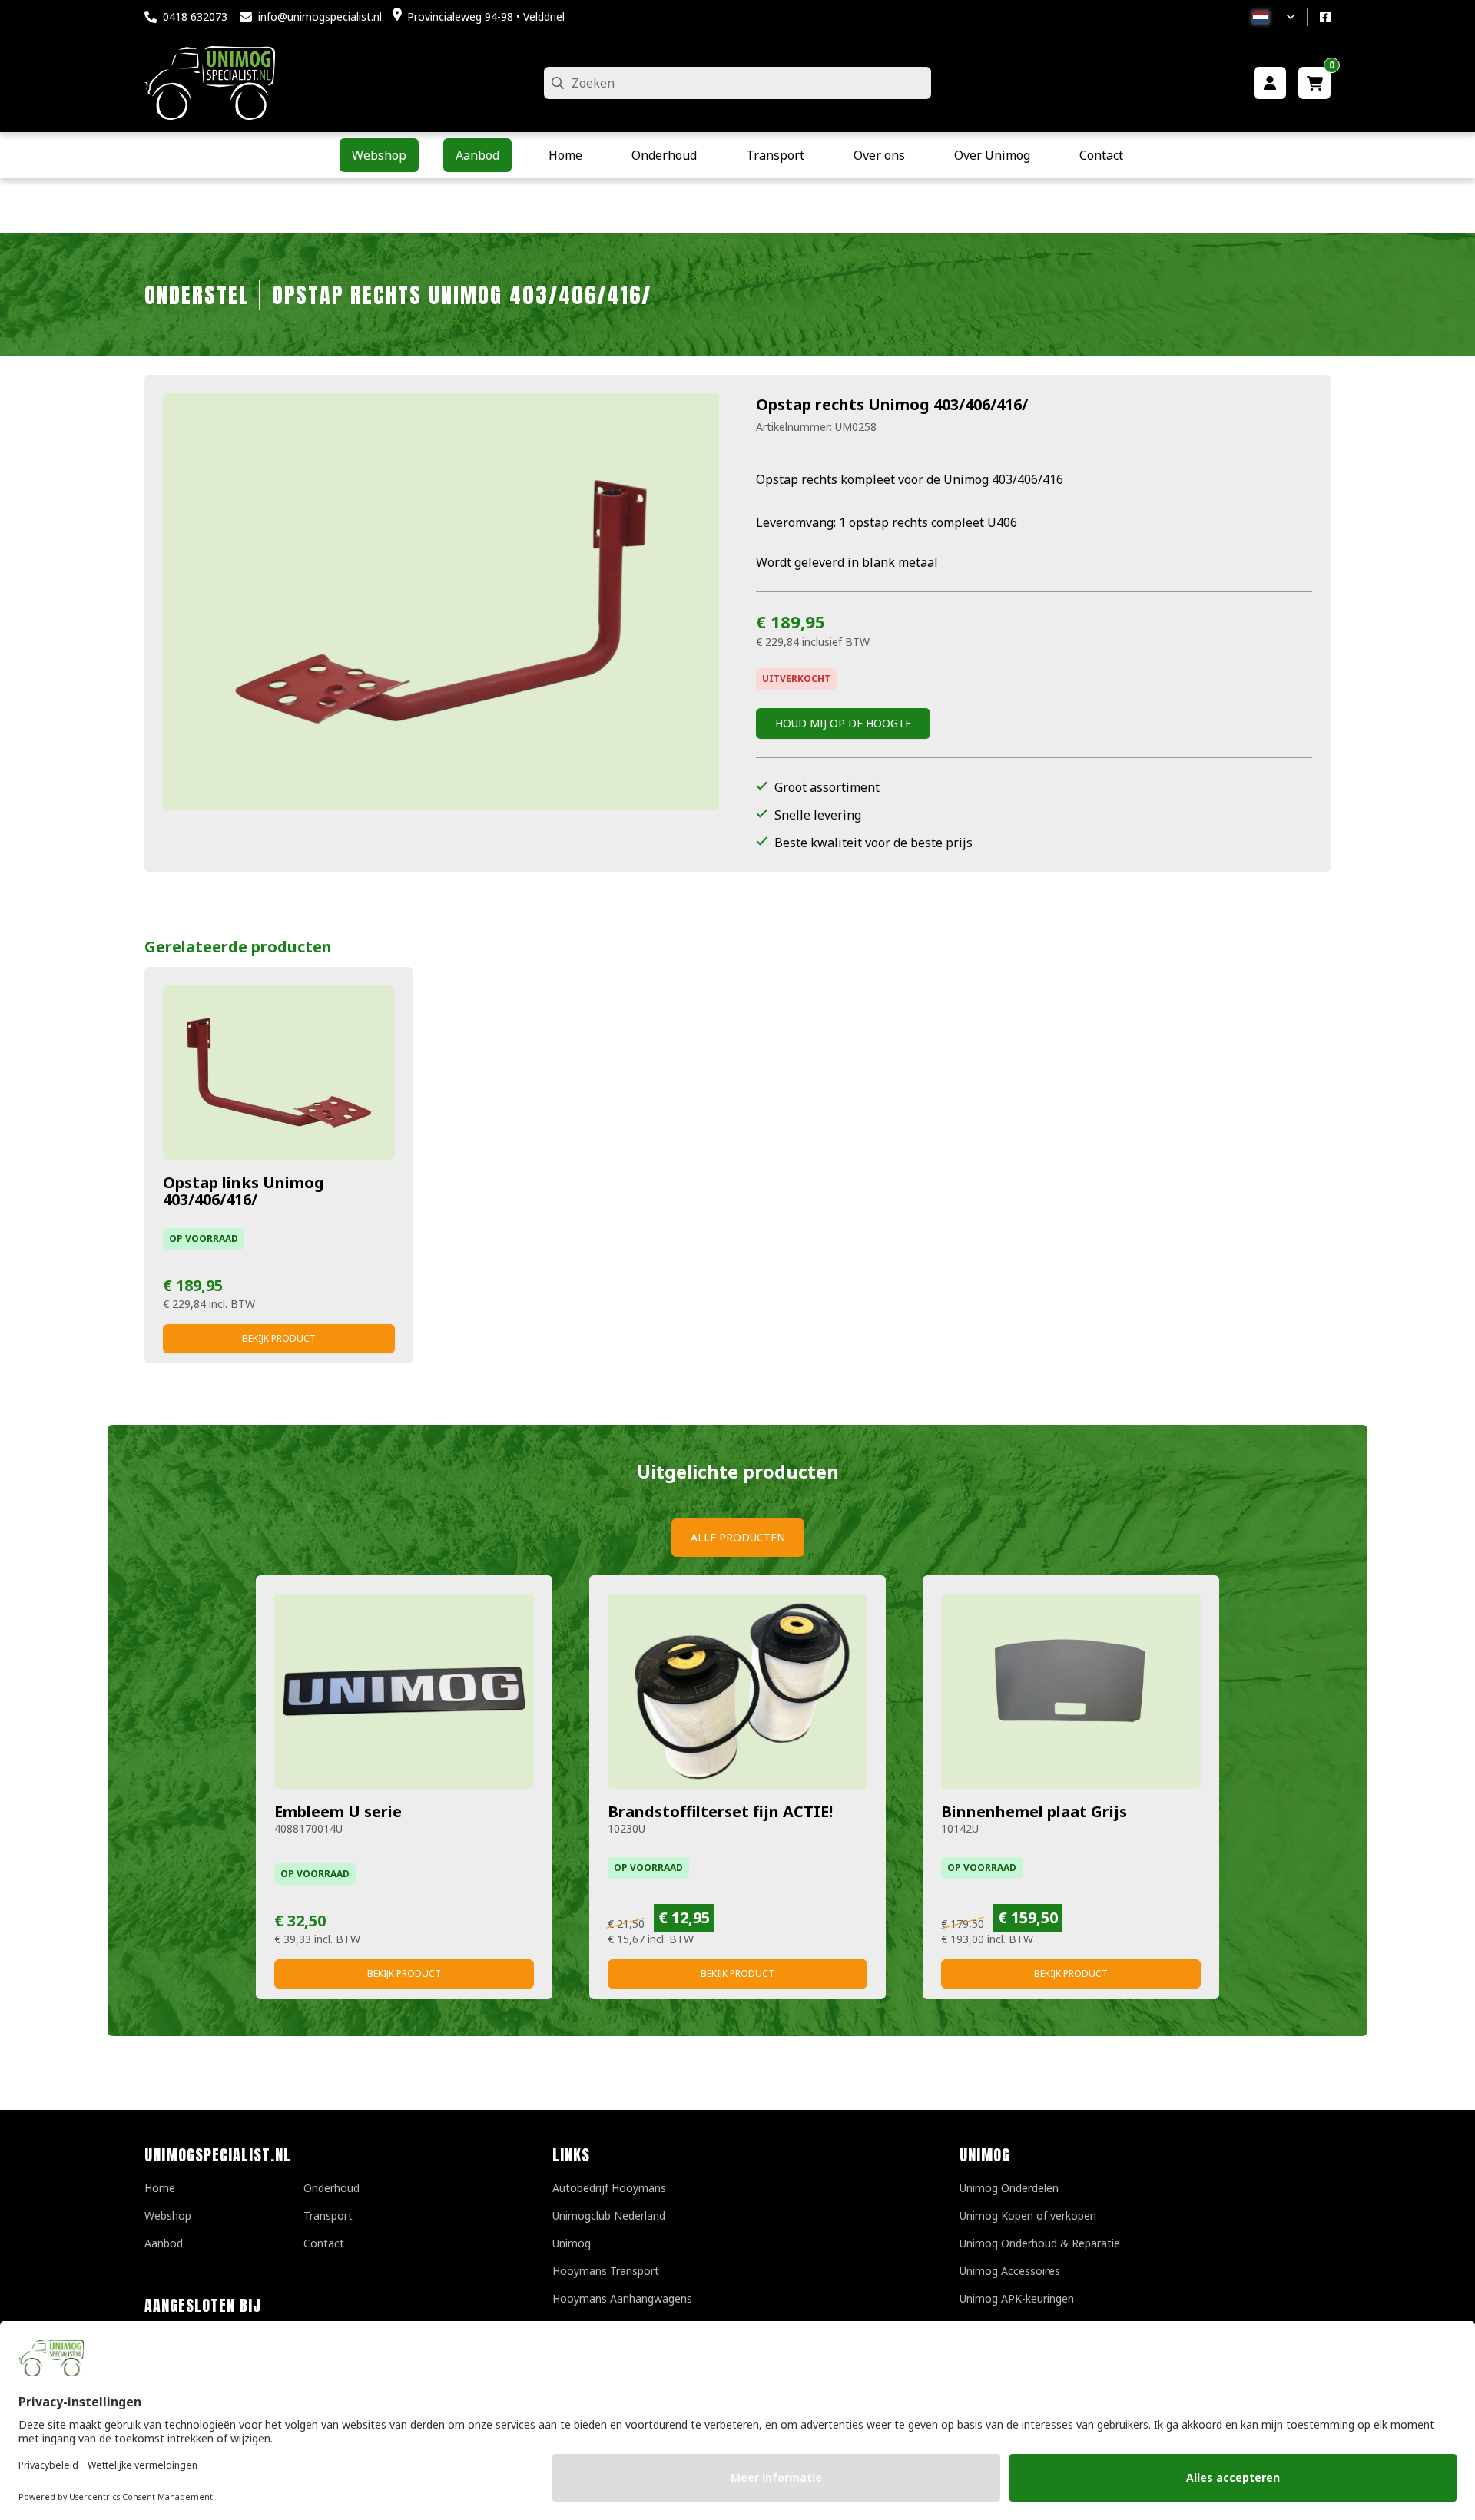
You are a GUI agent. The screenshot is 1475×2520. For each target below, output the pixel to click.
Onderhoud (331, 2188)
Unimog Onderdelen (1009, 2188)
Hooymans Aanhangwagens (622, 2298)
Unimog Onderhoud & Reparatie (1040, 2243)
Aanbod (164, 2243)
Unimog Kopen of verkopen (1028, 2215)
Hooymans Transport (606, 2271)
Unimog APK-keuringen (1017, 2298)
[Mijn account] (1270, 83)
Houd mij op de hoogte (843, 723)
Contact (324, 2243)
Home (160, 2188)
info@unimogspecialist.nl (320, 17)
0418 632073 (195, 17)
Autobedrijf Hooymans (609, 2188)
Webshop (168, 2215)
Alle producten (738, 1537)
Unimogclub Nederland (609, 2215)
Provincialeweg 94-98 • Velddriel (486, 17)
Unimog (572, 2243)
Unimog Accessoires (1010, 2271)
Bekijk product (279, 1338)
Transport (328, 2215)
